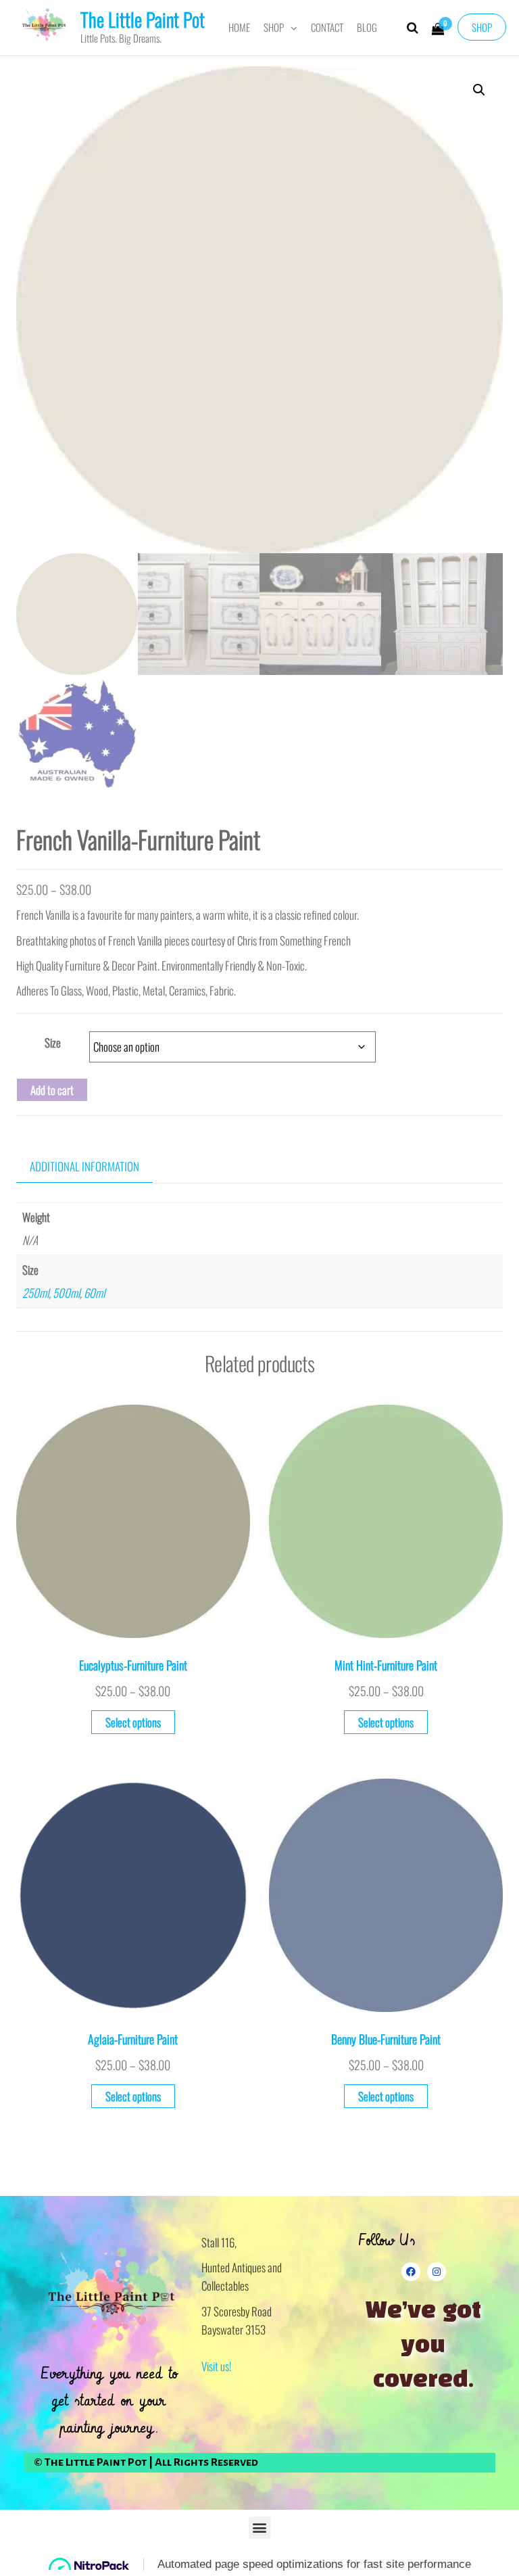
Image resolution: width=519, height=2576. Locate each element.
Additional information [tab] (84, 1166)
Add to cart (52, 1090)
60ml (94, 1293)
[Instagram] (437, 2272)
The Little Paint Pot (143, 19)
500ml (66, 1293)
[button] (479, 90)
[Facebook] (411, 2272)
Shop (482, 27)
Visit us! (216, 2366)
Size (53, 1043)
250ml (35, 1293)
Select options (133, 1722)
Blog (367, 27)
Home (239, 27)
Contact (327, 27)
